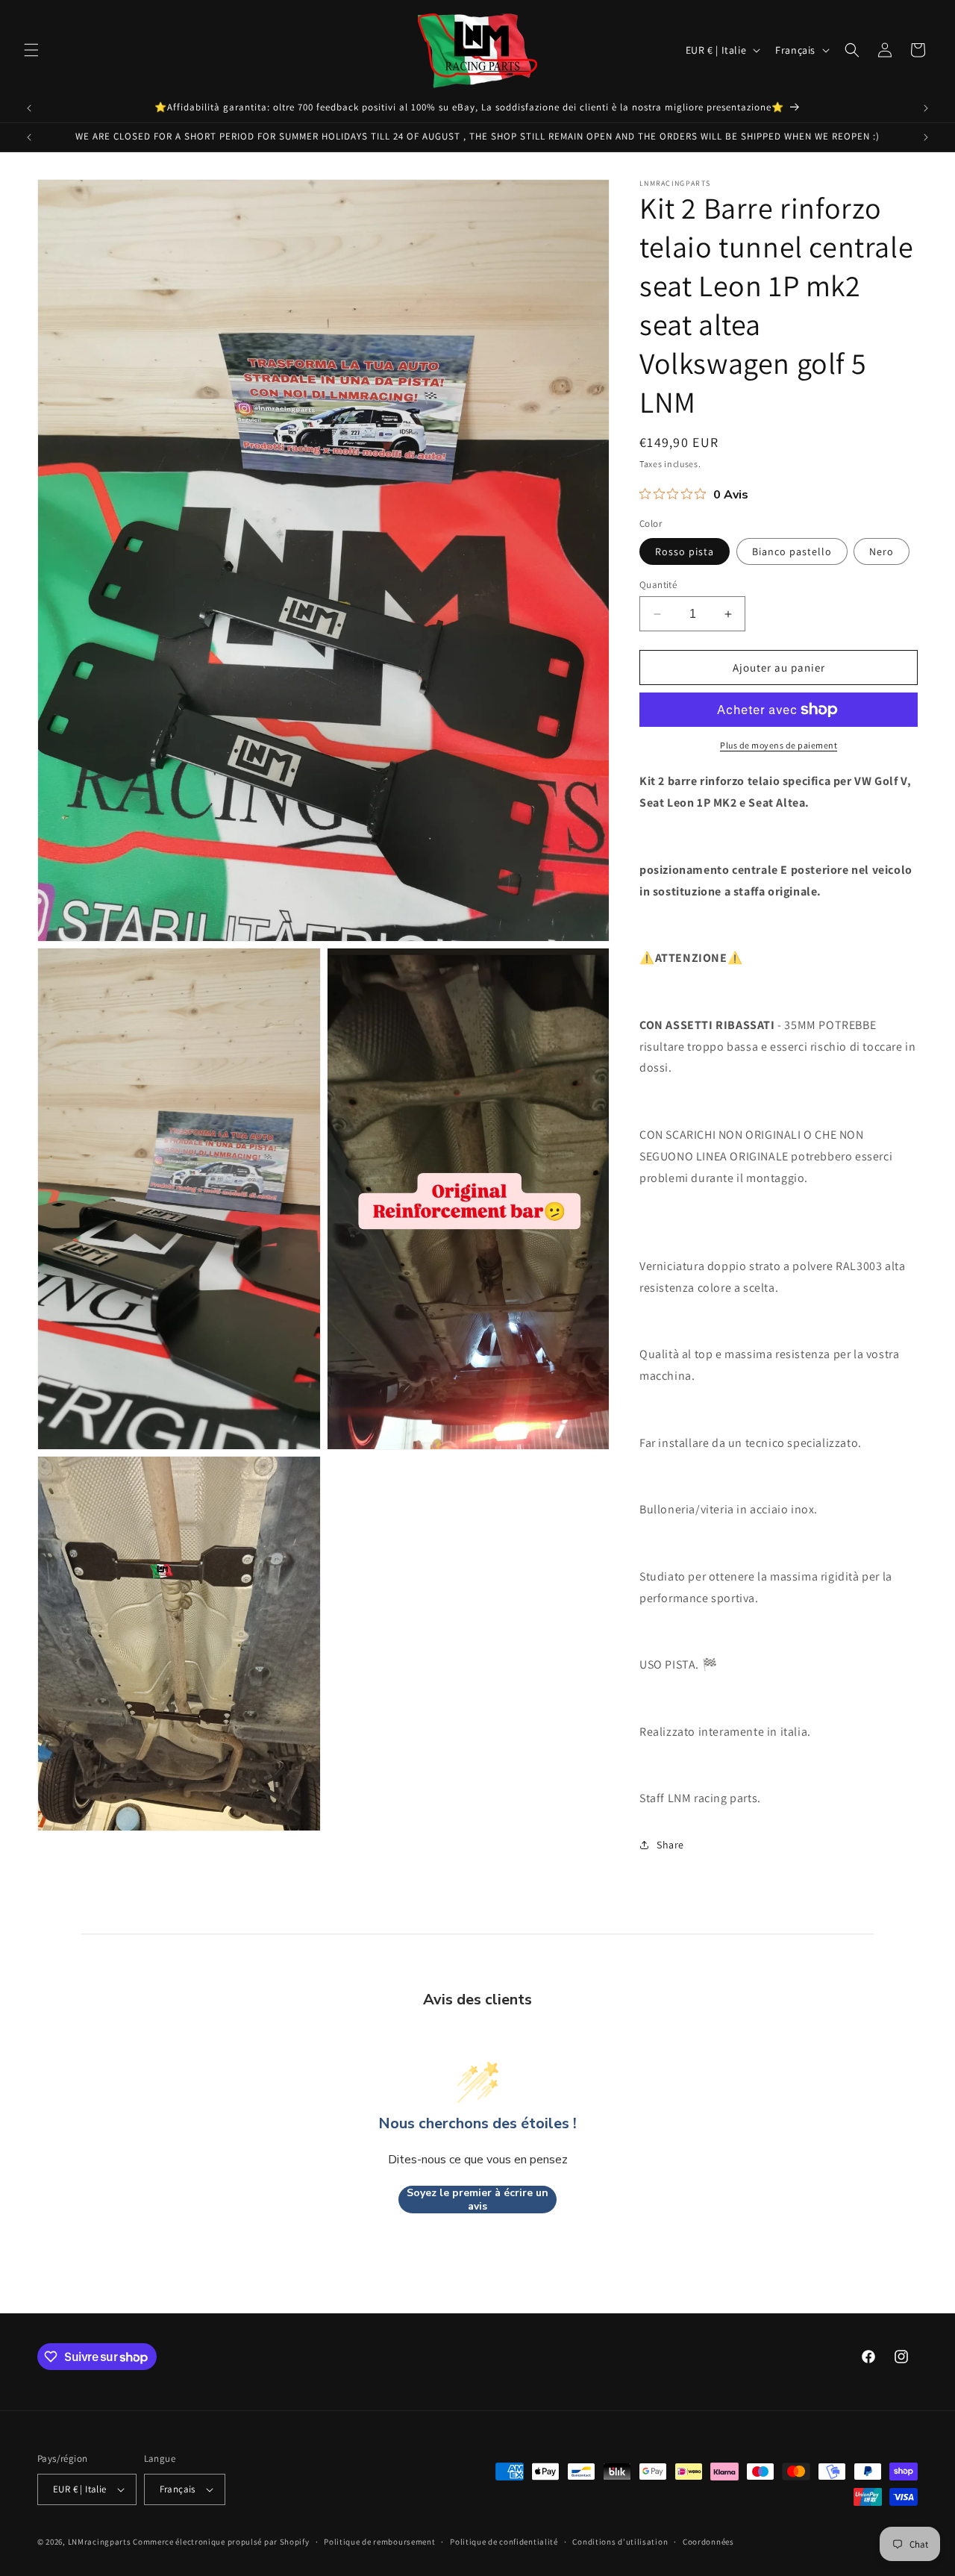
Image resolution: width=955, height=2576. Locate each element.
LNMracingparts (100, 2542)
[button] (31, 50)
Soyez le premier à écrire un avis (477, 2200)
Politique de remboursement (379, 2542)
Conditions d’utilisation (620, 2542)
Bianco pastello (792, 551)
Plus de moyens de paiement (779, 745)
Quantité (658, 585)
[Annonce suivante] (926, 108)
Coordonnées (708, 2542)
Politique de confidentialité (504, 2542)
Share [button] (670, 1845)
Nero (882, 551)
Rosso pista (685, 551)
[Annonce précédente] (29, 108)
